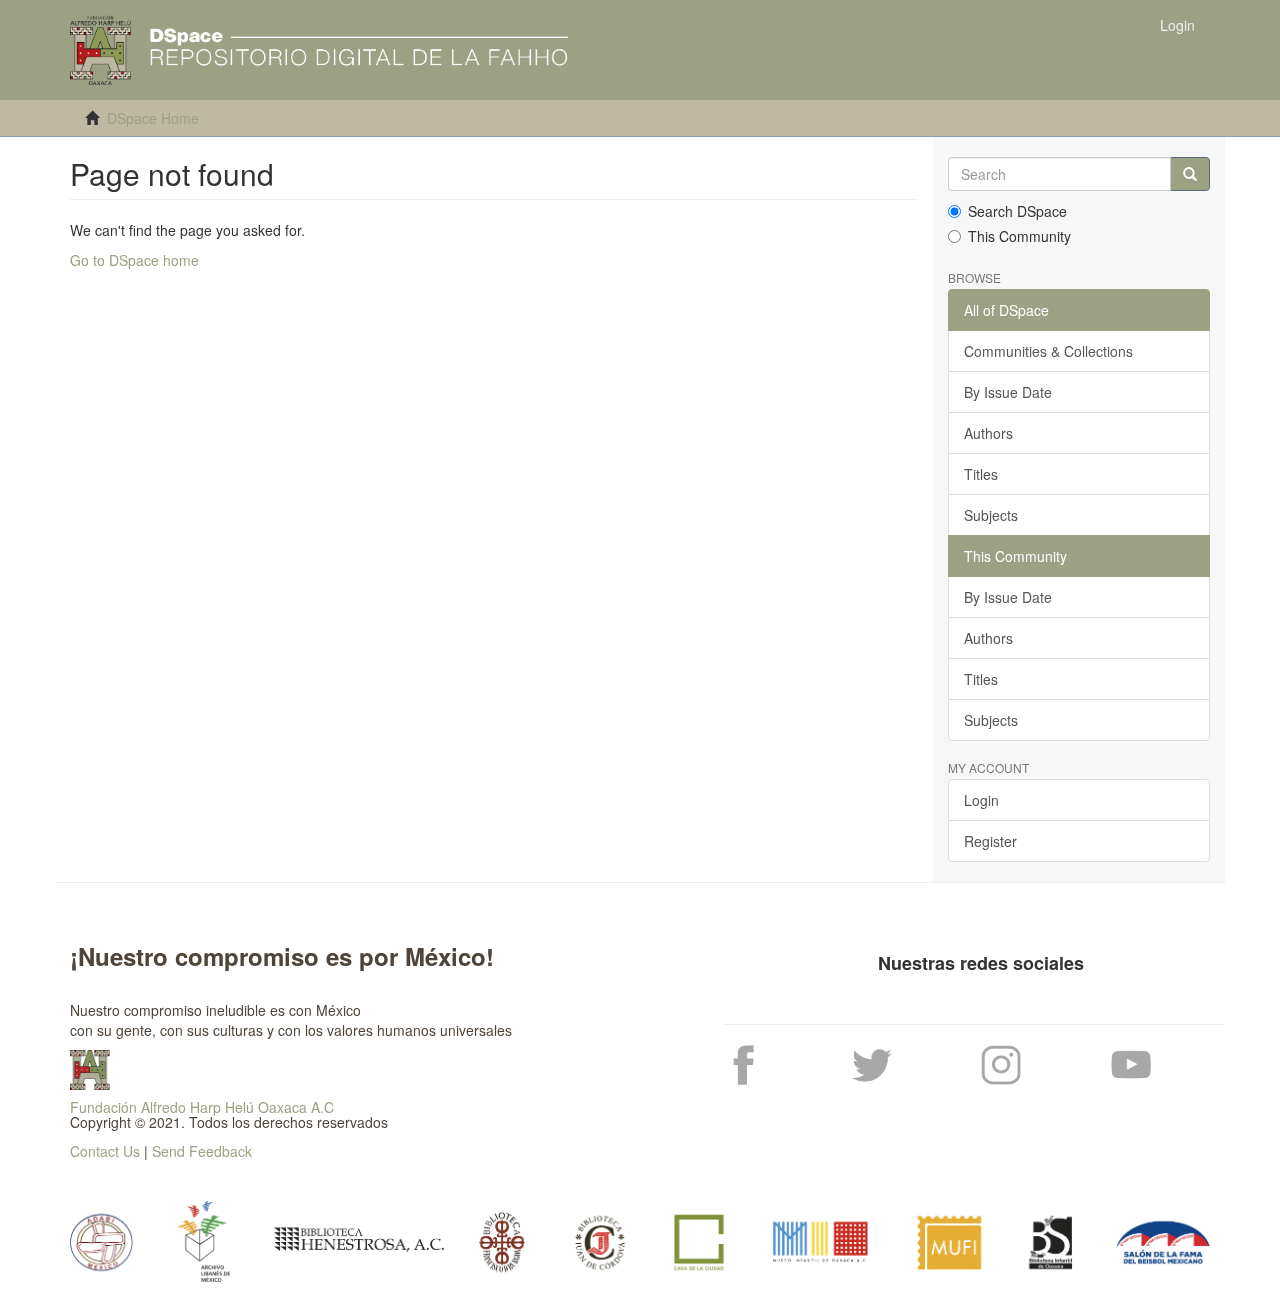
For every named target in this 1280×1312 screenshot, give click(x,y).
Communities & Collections (1048, 351)
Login (981, 800)
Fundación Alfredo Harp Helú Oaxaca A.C (202, 1107)
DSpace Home (153, 118)
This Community (1019, 236)
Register (990, 841)
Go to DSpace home (134, 260)
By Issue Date (1008, 392)
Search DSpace (1017, 211)
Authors (988, 433)
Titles (981, 474)
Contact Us (105, 1151)
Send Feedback (202, 1151)
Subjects (991, 515)
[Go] (1190, 174)
